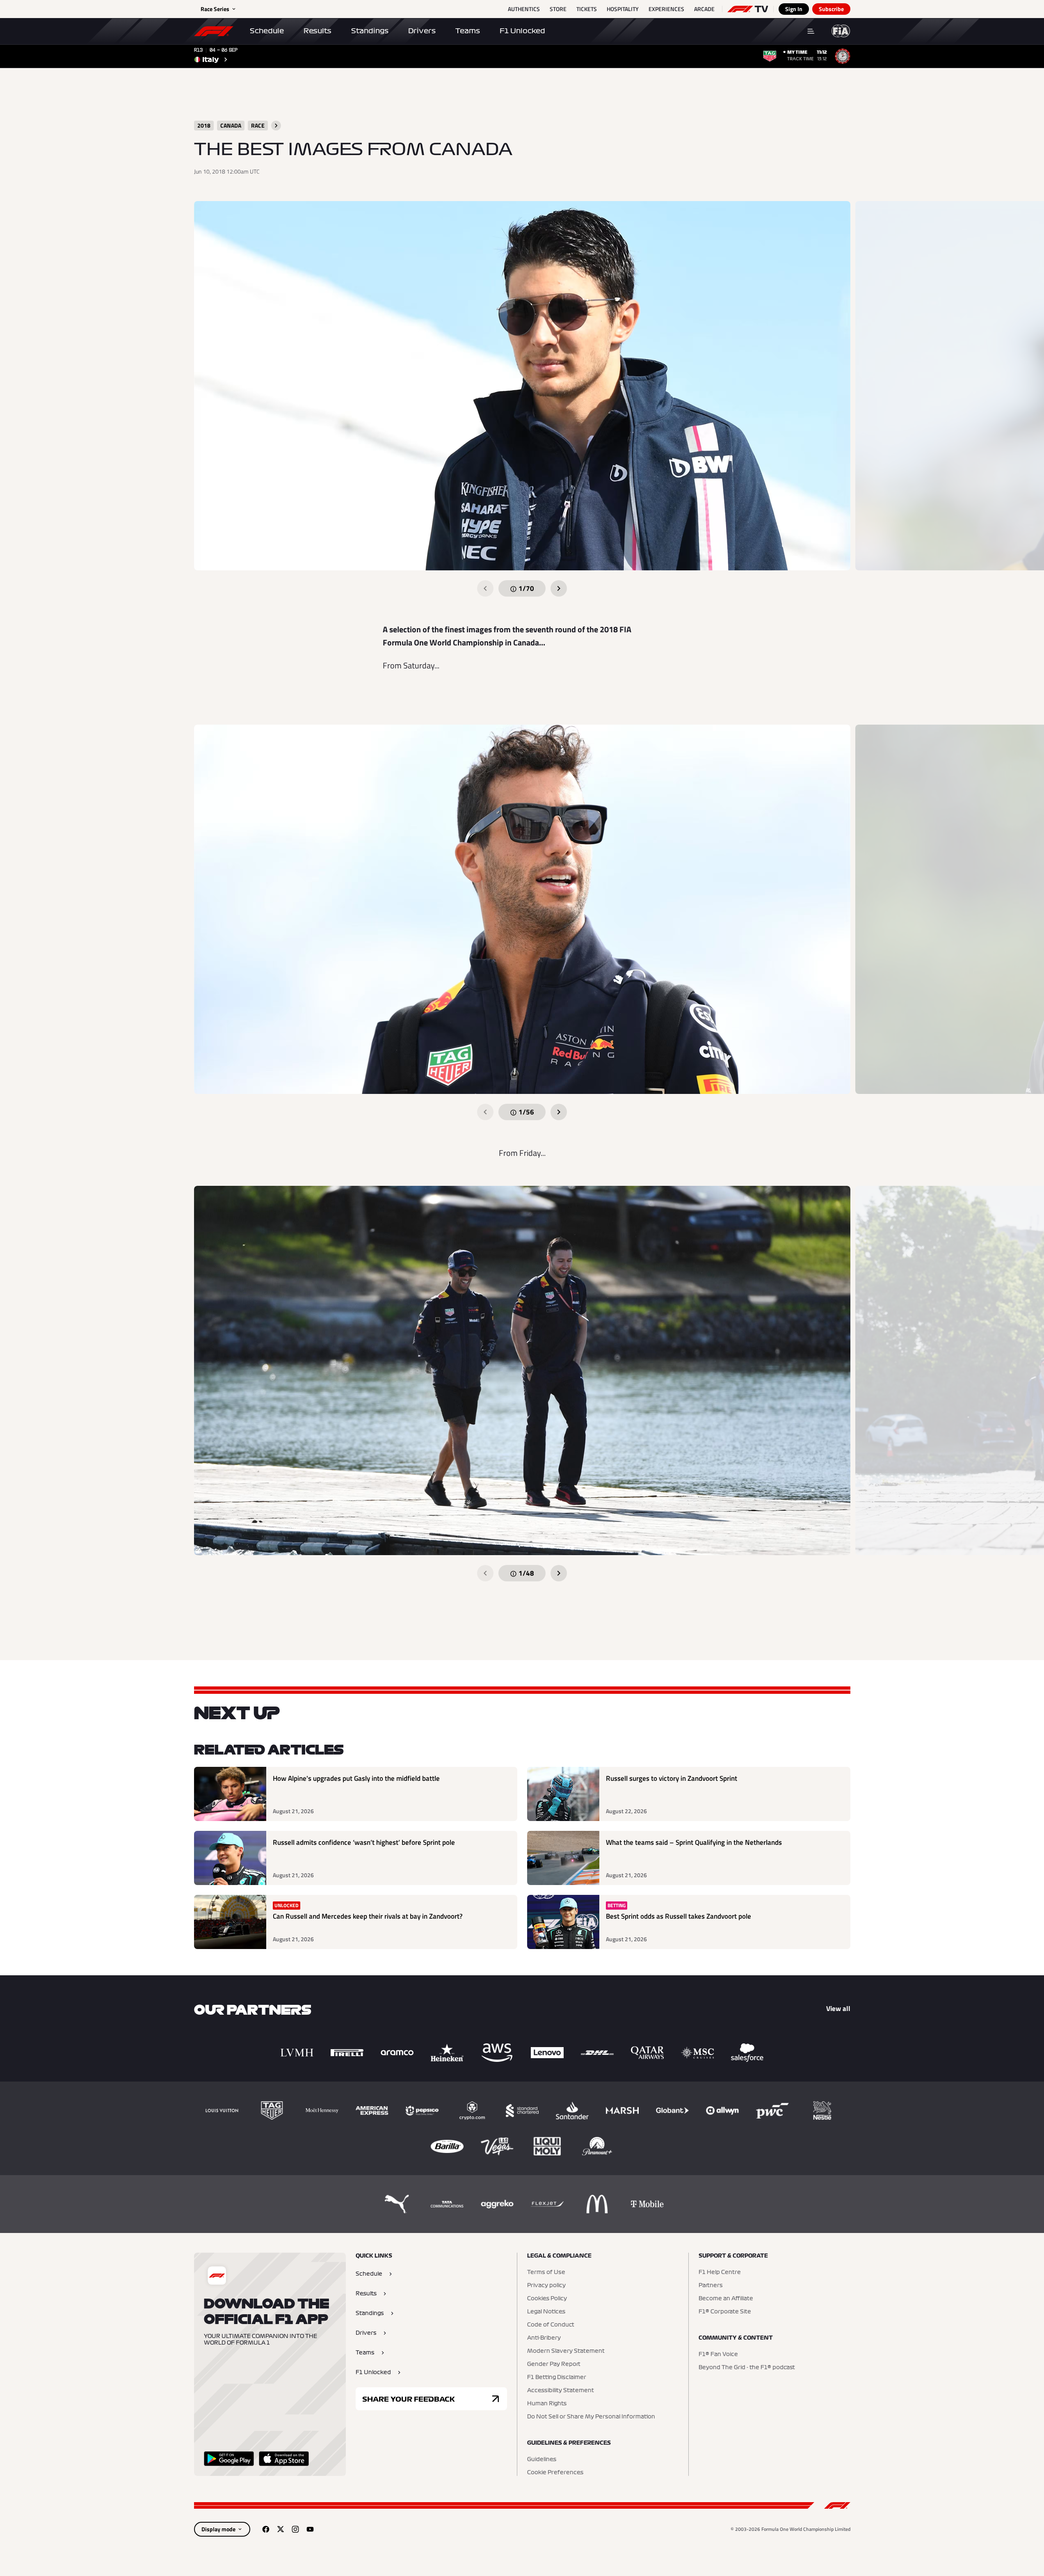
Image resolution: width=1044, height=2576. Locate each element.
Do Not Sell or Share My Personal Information (591, 2417)
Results (318, 31)
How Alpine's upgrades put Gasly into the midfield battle (356, 1779)
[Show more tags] (276, 126)
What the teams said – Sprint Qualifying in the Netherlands (694, 1843)
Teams (468, 31)
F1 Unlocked (522, 31)
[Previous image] (485, 588)
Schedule (267, 31)
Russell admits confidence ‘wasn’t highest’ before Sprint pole (364, 1843)
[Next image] (559, 588)
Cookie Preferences (555, 2473)
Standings (370, 31)
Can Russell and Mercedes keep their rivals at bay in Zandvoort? (368, 1916)
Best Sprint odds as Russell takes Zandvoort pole (678, 1916)
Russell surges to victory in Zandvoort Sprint (672, 1779)
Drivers (422, 31)
